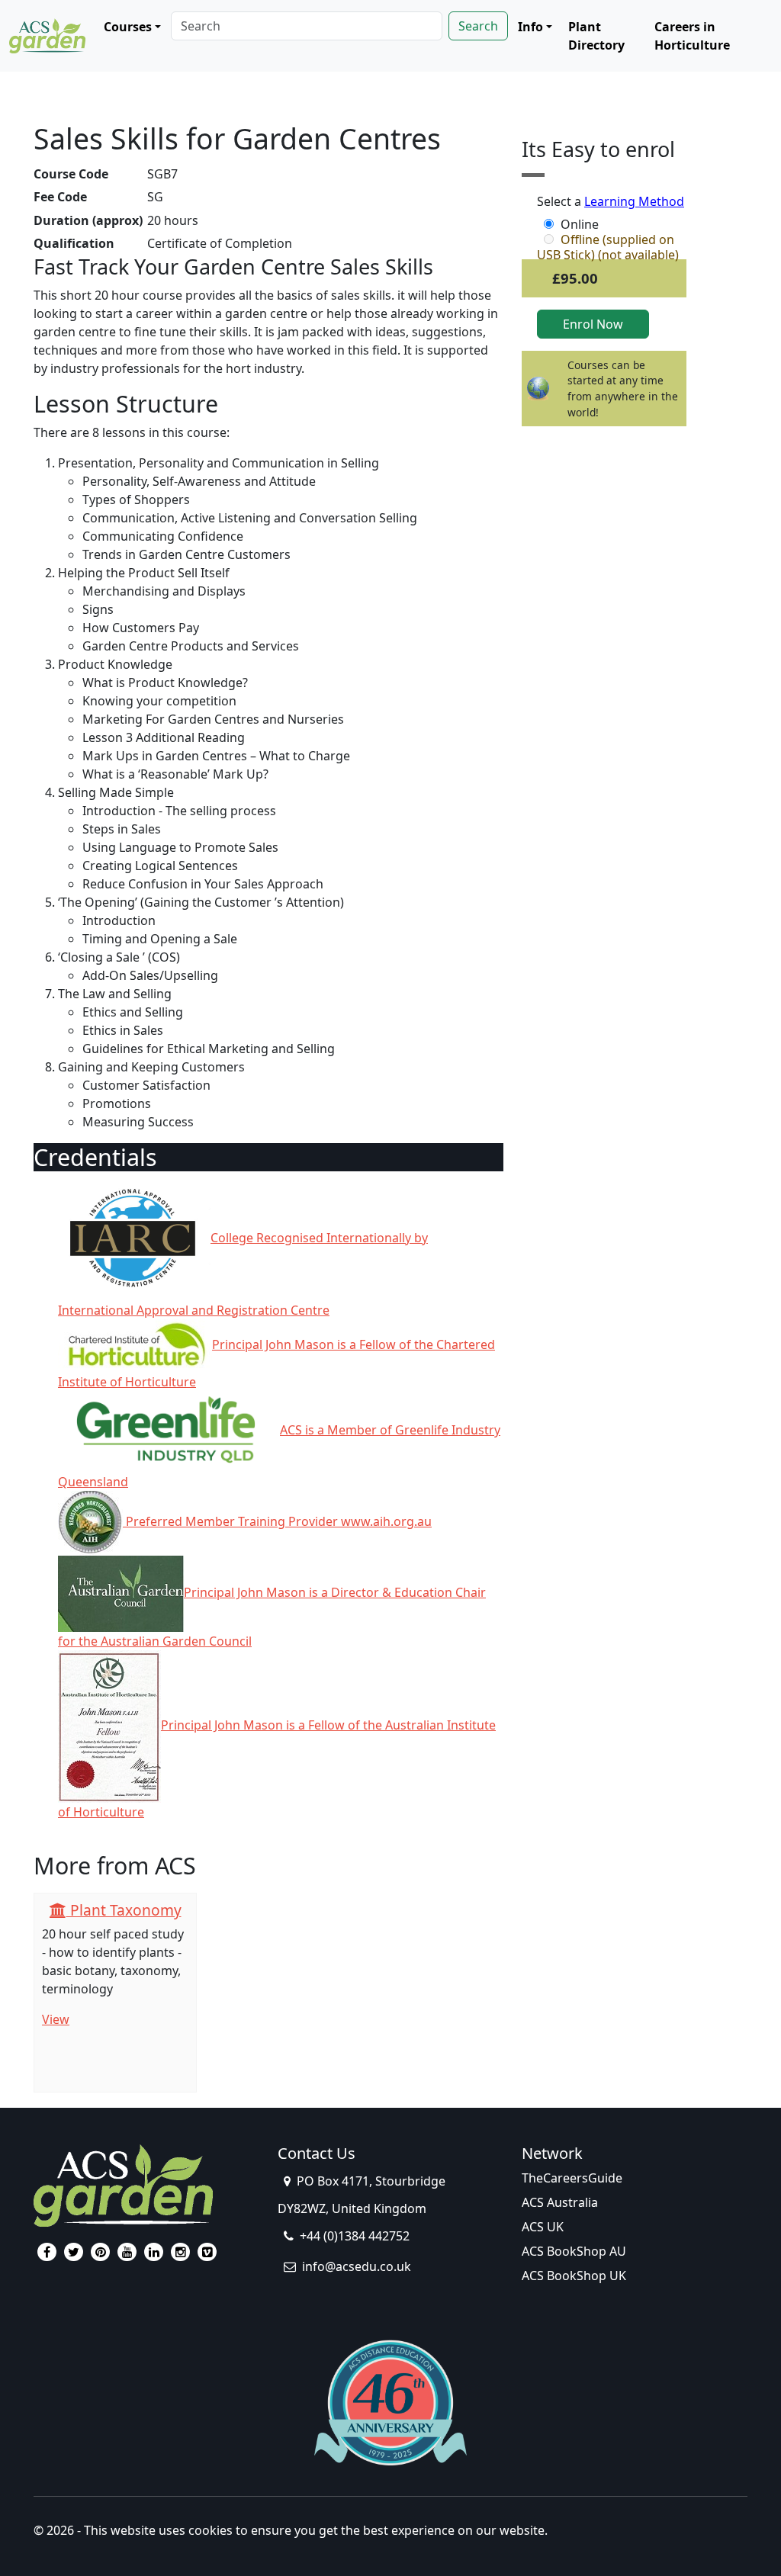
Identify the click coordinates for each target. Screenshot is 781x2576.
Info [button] (530, 27)
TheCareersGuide (572, 2178)
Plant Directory (596, 36)
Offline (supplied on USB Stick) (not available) (608, 239)
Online (580, 224)
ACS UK (543, 2227)
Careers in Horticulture (692, 36)
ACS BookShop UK (574, 2276)
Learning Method (634, 201)
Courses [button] (128, 27)
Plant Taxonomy (124, 1910)
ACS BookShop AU (574, 2251)
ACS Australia (560, 2202)
